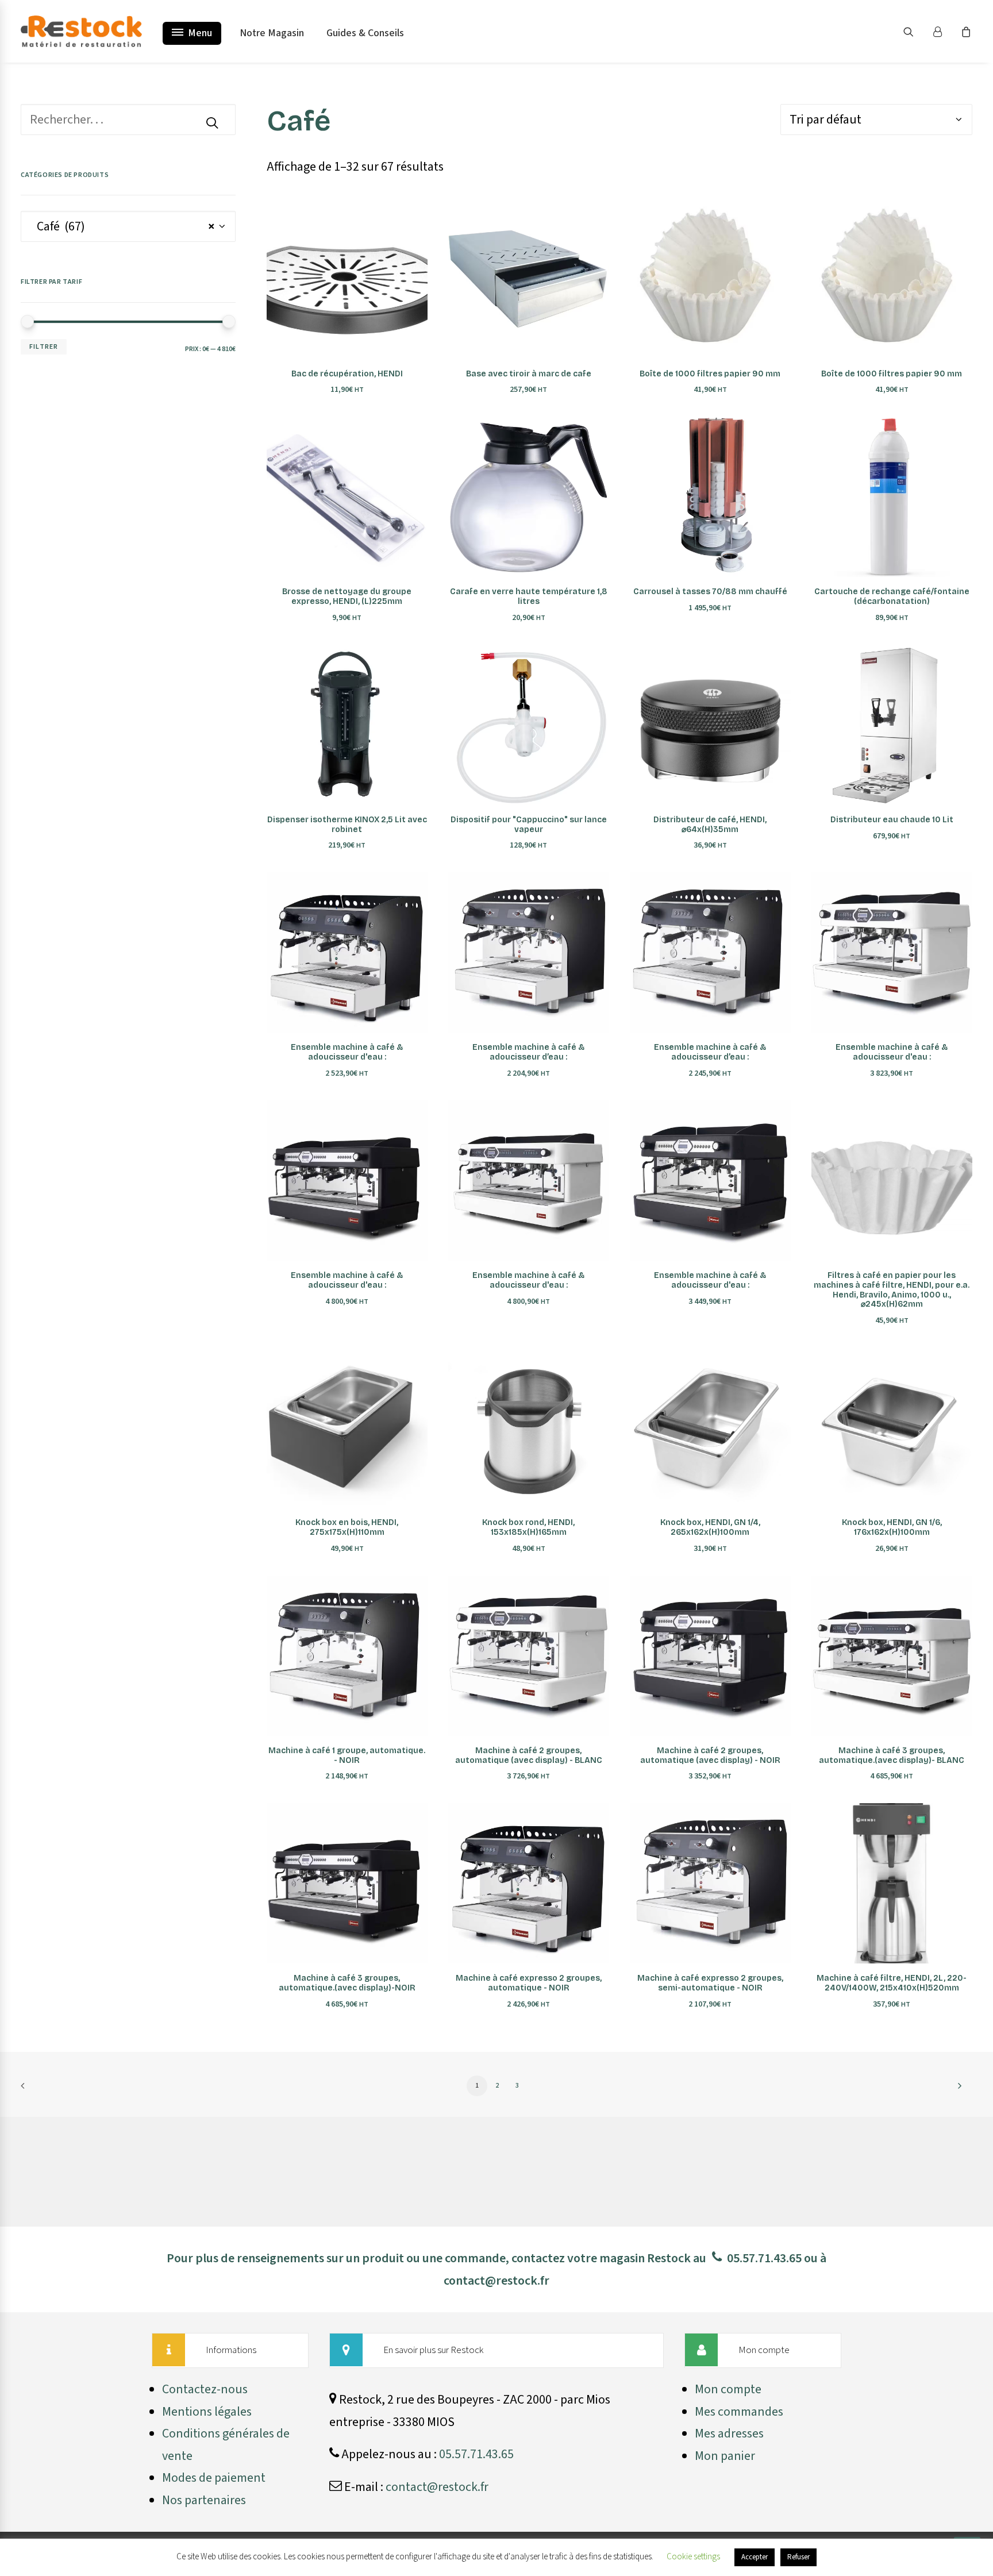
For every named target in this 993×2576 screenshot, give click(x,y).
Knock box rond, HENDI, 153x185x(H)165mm (528, 1527)
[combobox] (128, 226)
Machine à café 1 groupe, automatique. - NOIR (347, 1755)
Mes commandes (739, 2412)
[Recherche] (128, 120)
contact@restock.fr (496, 2281)
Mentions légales (207, 2412)
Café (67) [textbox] (122, 226)
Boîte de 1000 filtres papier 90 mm (710, 374)
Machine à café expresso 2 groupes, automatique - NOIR (529, 1983)
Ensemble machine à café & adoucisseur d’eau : (528, 1052)
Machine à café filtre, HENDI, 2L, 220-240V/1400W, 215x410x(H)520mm (892, 1983)
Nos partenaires (204, 2500)
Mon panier (725, 2456)
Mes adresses (729, 2433)
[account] (942, 31)
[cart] (965, 31)
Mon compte (728, 2389)
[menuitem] (916, 31)
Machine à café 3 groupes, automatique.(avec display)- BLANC (892, 1755)
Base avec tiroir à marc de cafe (529, 374)
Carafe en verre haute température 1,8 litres (529, 596)
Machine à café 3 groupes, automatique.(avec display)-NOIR (347, 1983)
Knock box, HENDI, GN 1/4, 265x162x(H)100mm (710, 1527)
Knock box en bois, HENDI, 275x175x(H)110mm (347, 1527)
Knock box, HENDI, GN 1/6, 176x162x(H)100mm (892, 1527)
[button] (916, 31)
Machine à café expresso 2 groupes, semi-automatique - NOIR (710, 1983)
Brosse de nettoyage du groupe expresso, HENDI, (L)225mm (347, 596)
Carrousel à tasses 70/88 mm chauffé (710, 592)
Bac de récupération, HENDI (347, 374)
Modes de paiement (214, 2478)
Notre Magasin (272, 33)
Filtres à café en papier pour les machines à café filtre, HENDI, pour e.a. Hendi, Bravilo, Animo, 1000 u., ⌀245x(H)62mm (892, 1290)
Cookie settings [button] (693, 2557)
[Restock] (81, 31)
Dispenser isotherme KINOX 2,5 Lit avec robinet (347, 825)
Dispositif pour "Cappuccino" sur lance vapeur (529, 825)
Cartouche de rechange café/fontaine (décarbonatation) (892, 596)
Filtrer (44, 347)
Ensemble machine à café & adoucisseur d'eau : (347, 1052)
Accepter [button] (755, 2557)
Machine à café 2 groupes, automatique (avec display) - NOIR (710, 1755)
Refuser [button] (798, 2557)
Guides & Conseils (365, 33)
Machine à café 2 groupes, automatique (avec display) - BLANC (529, 1755)
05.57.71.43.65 (764, 2258)
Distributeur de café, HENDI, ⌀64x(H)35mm (710, 825)
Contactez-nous (205, 2389)
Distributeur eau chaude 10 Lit (892, 820)
